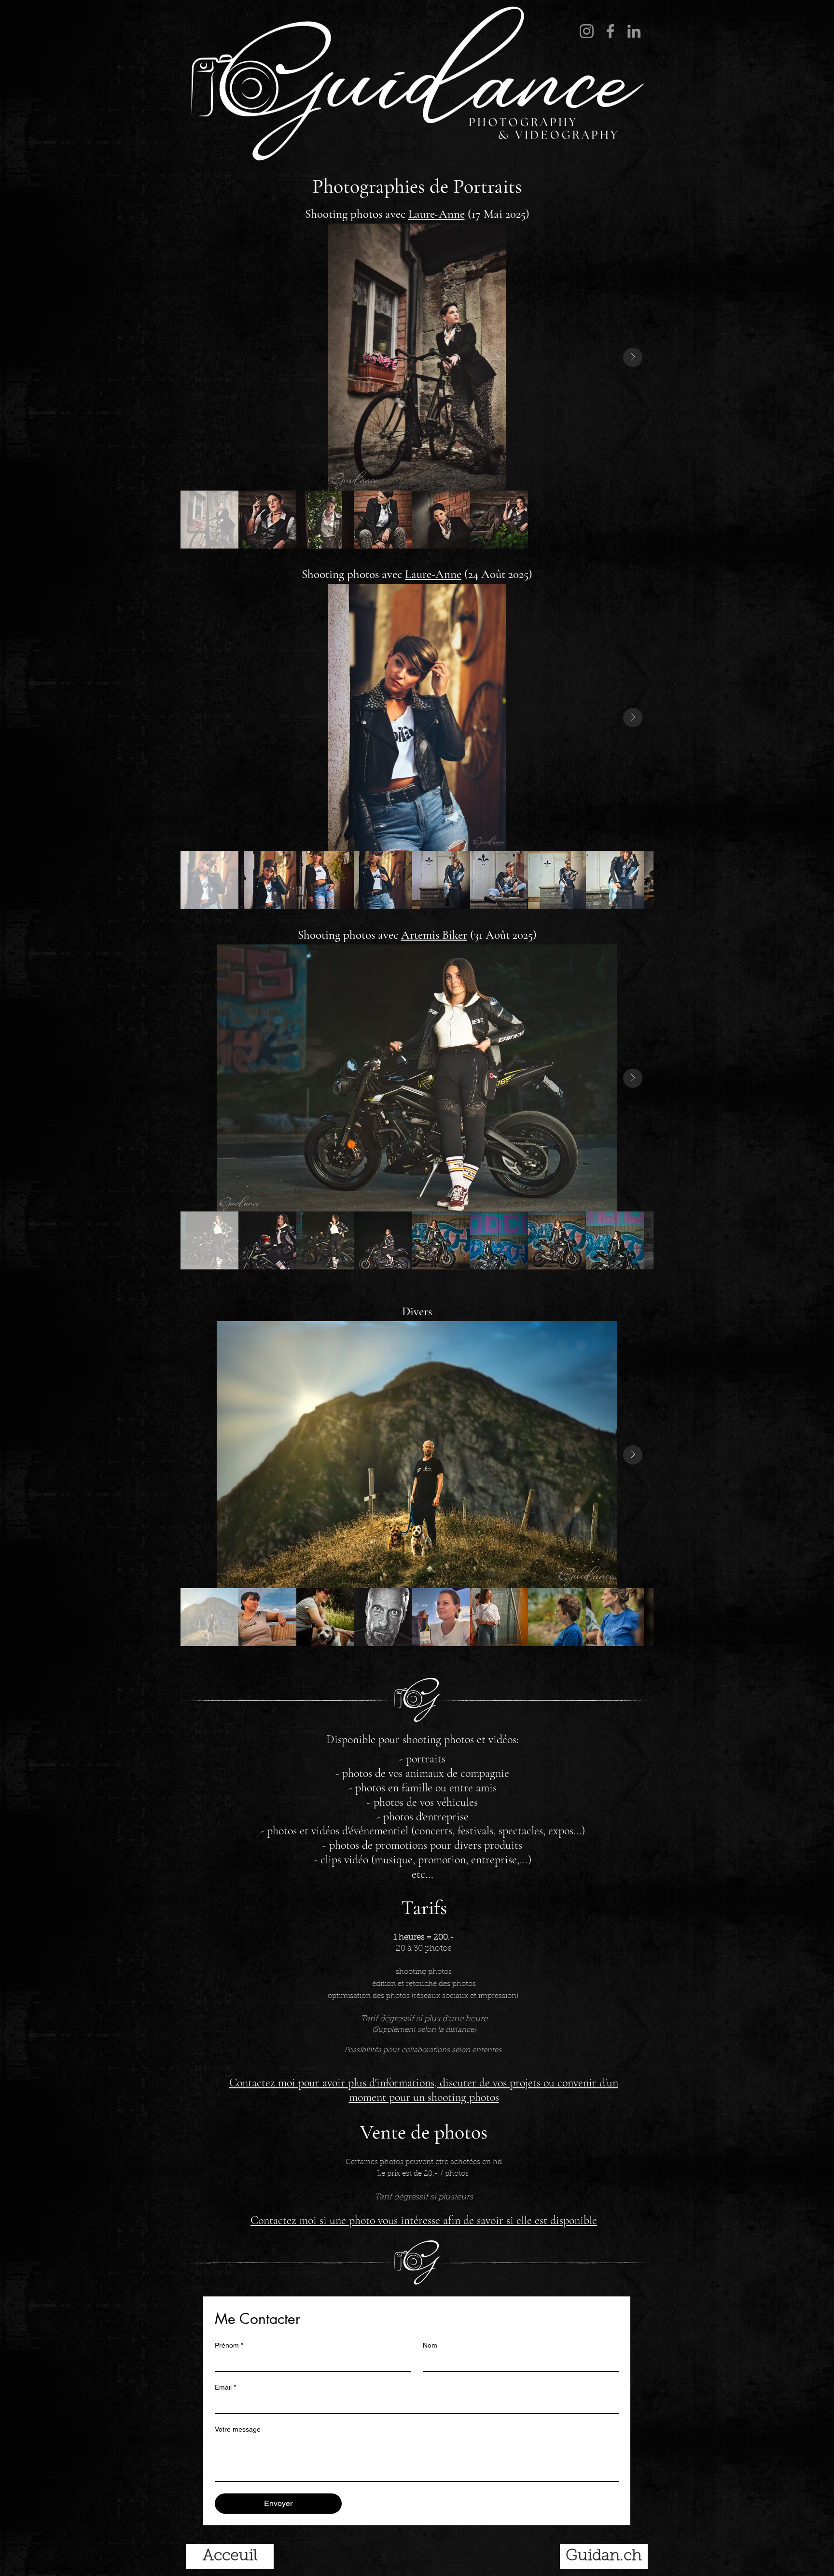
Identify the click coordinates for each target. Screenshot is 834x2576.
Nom (430, 2345)
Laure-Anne (437, 214)
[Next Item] (633, 357)
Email (225, 2387)
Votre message (238, 2429)
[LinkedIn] (634, 31)
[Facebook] (610, 31)
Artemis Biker (434, 935)
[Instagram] (587, 31)
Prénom (229, 2345)
